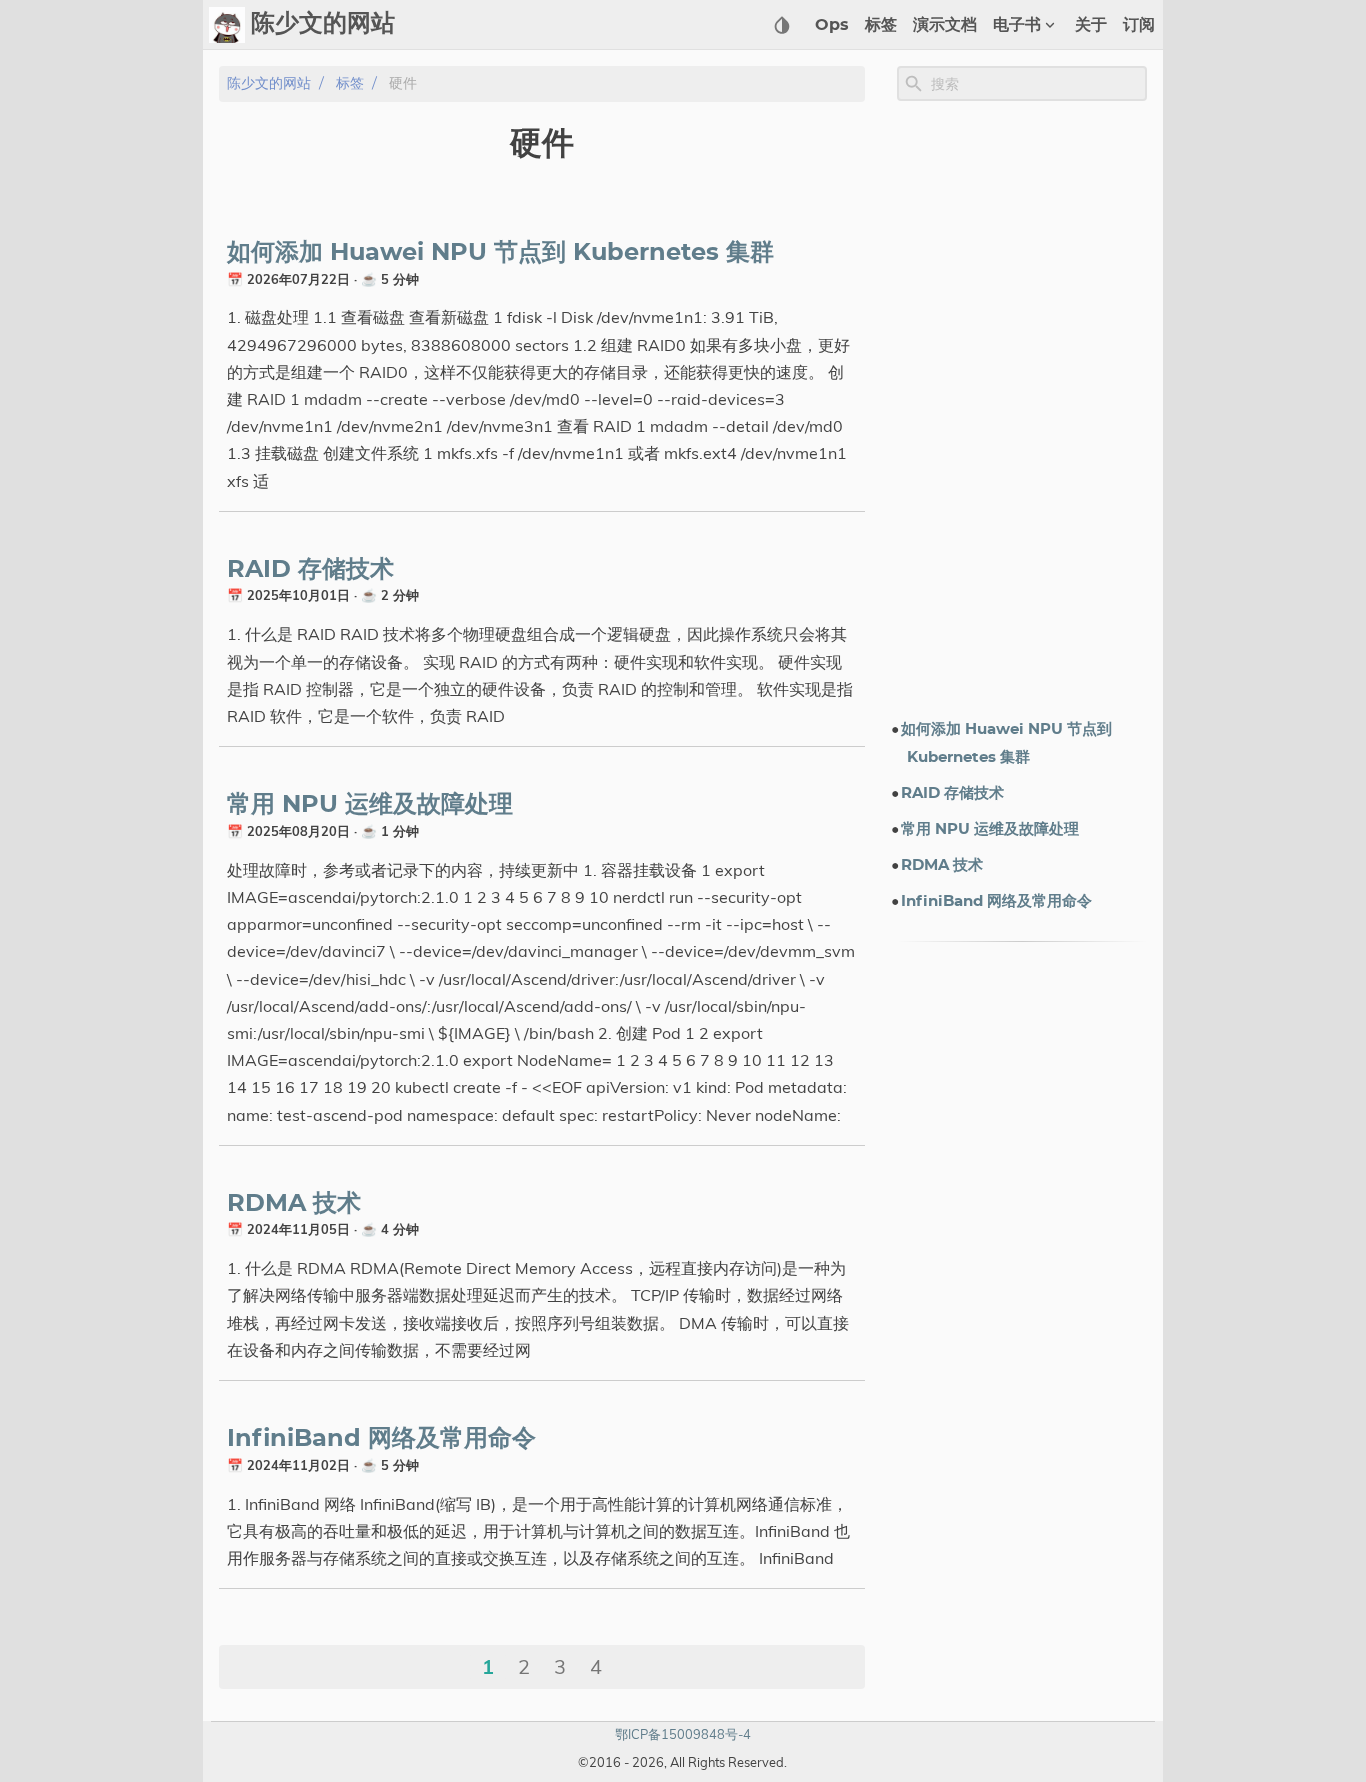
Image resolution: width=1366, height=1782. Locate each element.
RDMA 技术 (294, 1204)
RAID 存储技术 (310, 570)
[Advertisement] (1022, 409)
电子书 (1017, 25)
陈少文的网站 (269, 83)
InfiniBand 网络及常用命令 (381, 1439)
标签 (881, 25)
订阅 (1139, 25)
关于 (1091, 25)
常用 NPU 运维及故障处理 (370, 805)
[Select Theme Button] (782, 25)
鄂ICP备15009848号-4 (683, 1734)
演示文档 (945, 25)
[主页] (227, 25)
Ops (832, 25)
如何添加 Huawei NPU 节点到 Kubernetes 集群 (500, 253)
